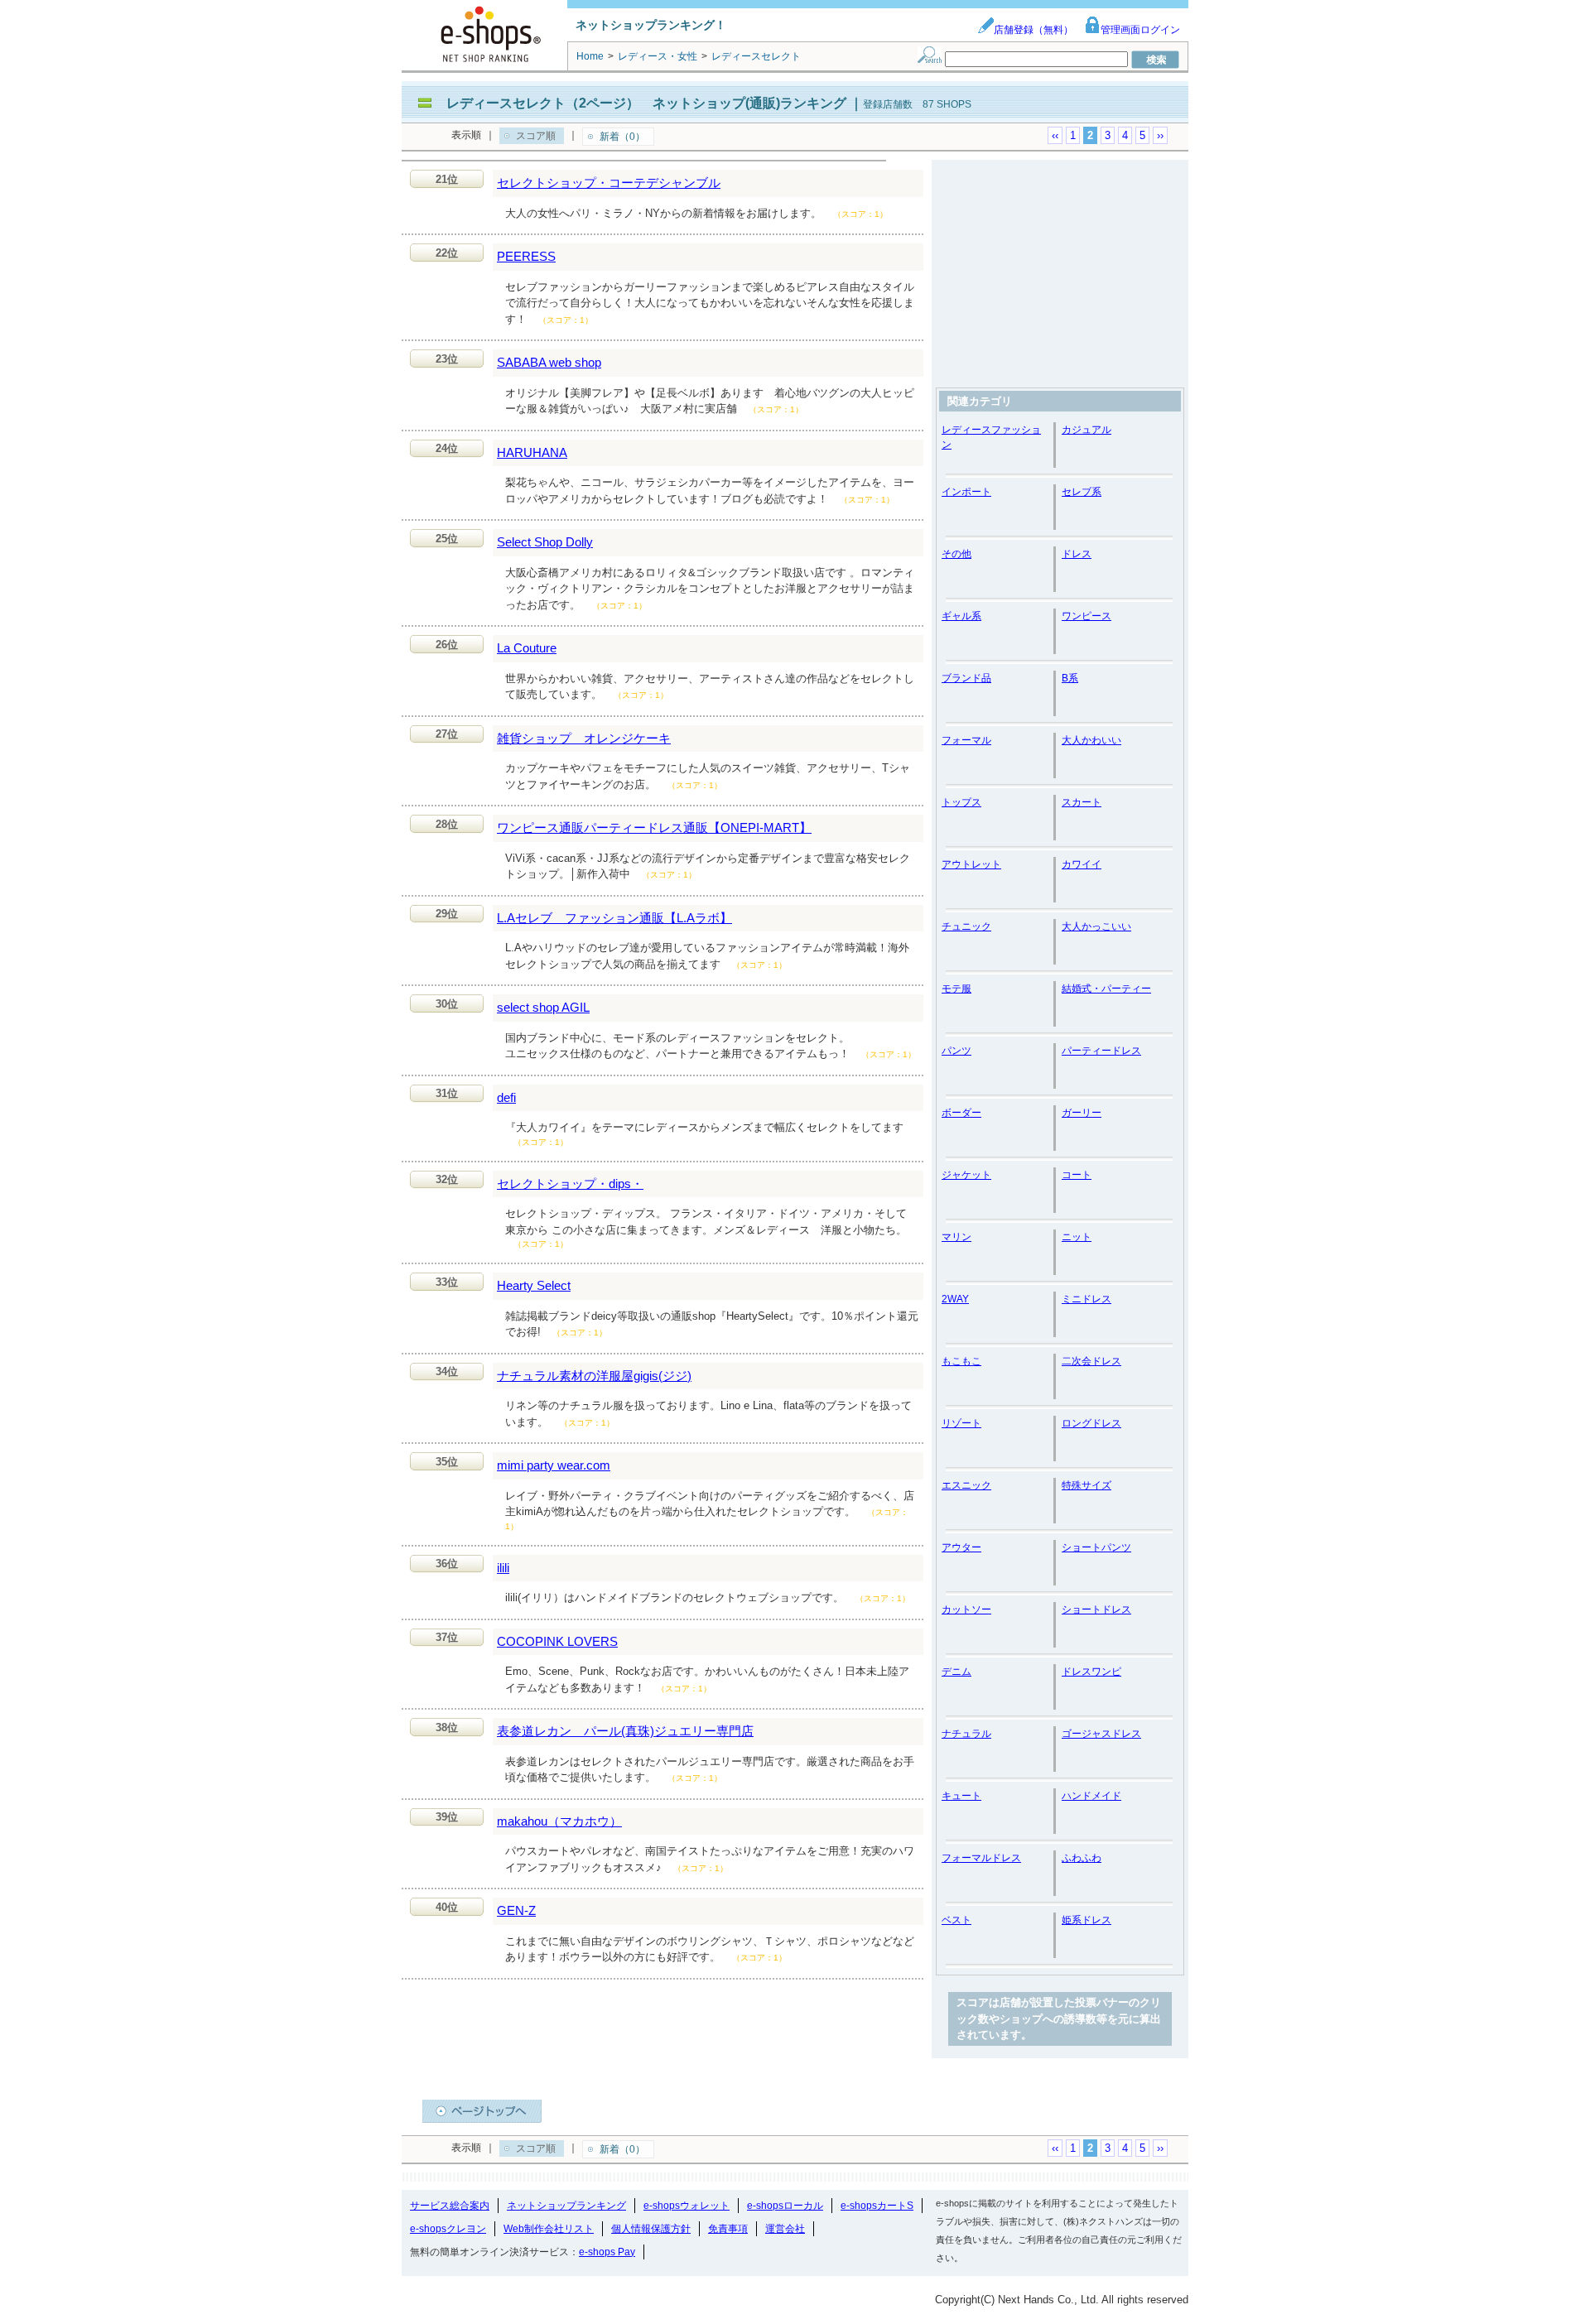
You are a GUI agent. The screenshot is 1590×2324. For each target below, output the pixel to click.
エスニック (966, 1485)
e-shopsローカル (785, 2206)
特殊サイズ (1086, 1485)
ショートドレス (1096, 1609)
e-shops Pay (607, 2252)
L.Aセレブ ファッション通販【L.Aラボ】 (614, 918)
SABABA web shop (549, 362)
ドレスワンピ (1091, 1672)
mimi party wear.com (554, 1465)
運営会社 (785, 2229)
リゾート (961, 1423)
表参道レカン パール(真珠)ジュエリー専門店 (625, 1731)
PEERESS (526, 256)
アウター (961, 1547)
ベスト (956, 1920)
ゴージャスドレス (1101, 1734)
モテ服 (956, 989)
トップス (961, 802)
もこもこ (961, 1361)
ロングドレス (1091, 1423)
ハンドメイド (1091, 1796)
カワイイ (1082, 864)
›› (1160, 135)
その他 (956, 554)
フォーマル (966, 740)
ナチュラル (966, 1734)
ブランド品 (966, 678)
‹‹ (1055, 135)
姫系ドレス (1086, 1920)
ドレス (1077, 554)
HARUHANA (532, 452)
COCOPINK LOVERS (557, 1641)
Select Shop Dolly (545, 542)
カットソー (966, 1609)
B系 (1070, 678)
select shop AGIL (543, 1007)
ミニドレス (1086, 1299)
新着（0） (622, 137)
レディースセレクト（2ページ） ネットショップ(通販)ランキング (646, 103)
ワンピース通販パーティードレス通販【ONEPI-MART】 (654, 828)
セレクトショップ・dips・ (570, 1184)
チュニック (966, 926)
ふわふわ (1082, 1858)
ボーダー (961, 1113)
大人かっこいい (1096, 926)
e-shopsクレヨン (448, 2229)
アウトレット (971, 864)
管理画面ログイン (1140, 30)
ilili (503, 1568)
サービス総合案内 (450, 2206)
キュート (961, 1796)
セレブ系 (1082, 492)
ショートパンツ (1096, 1547)
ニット (1077, 1237)
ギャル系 (961, 616)
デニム (956, 1672)
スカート (1082, 802)
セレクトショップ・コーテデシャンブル (609, 183)
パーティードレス (1101, 1051)
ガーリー (1082, 1113)
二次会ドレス (1091, 1361)
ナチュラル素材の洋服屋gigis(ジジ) (594, 1376)
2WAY (955, 1299)
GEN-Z (516, 1910)
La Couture (527, 648)
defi (506, 1097)
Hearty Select (534, 1285)
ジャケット (966, 1175)
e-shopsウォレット (687, 2206)
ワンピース (1086, 616)
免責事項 (728, 2229)
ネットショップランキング (566, 2206)
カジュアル (1086, 430)
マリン (956, 1237)
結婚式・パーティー (1106, 989)
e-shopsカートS (877, 2206)
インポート (966, 492)
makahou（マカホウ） (559, 1821)
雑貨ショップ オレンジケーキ (584, 738)
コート (1077, 1175)
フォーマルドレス (981, 1858)
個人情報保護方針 (651, 2229)
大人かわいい (1091, 740)
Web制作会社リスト (549, 2229)
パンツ (956, 1051)
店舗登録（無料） (1033, 30)
